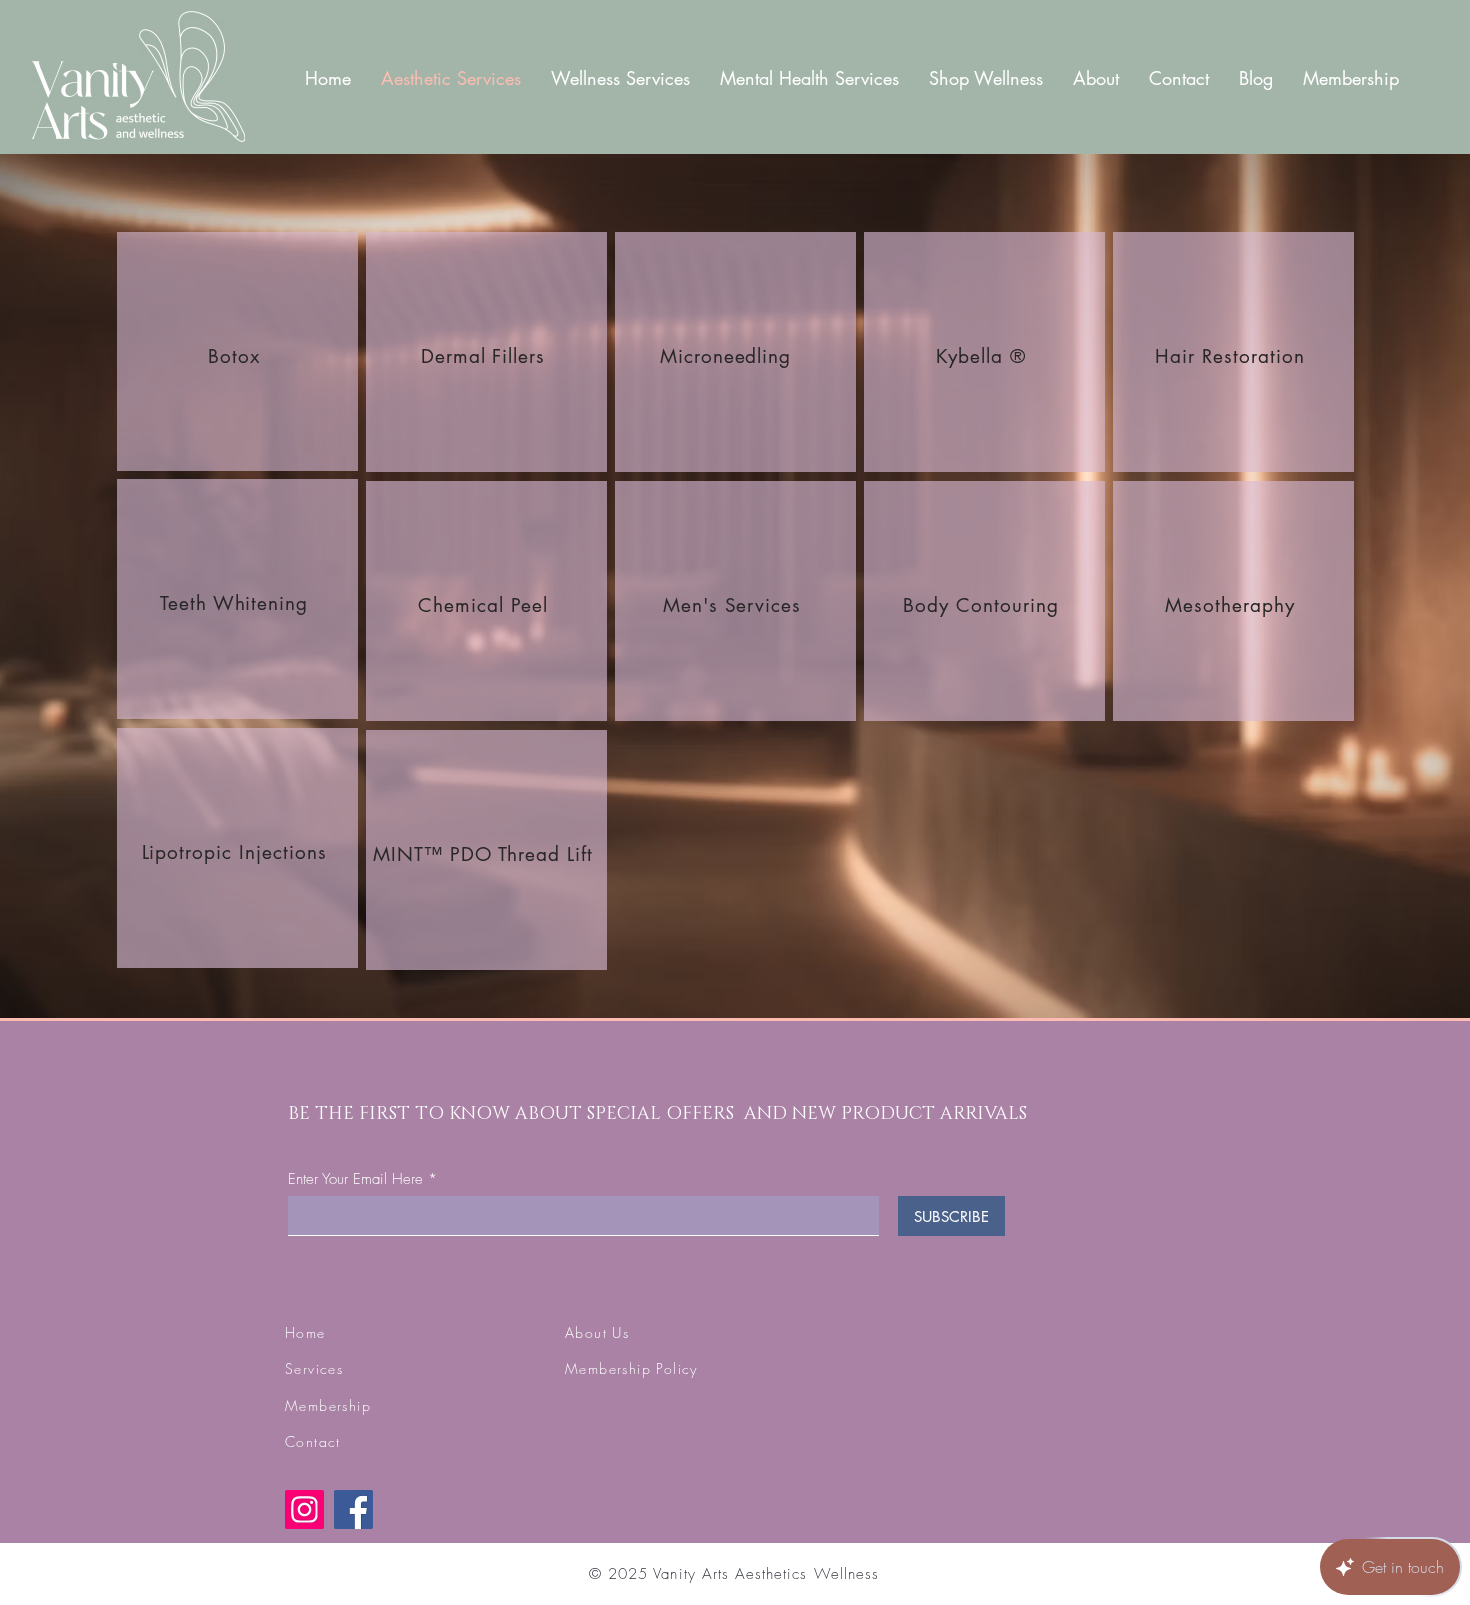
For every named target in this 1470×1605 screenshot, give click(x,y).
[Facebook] (353, 1509)
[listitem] (237, 351)
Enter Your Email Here (355, 1179)
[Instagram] (304, 1509)
